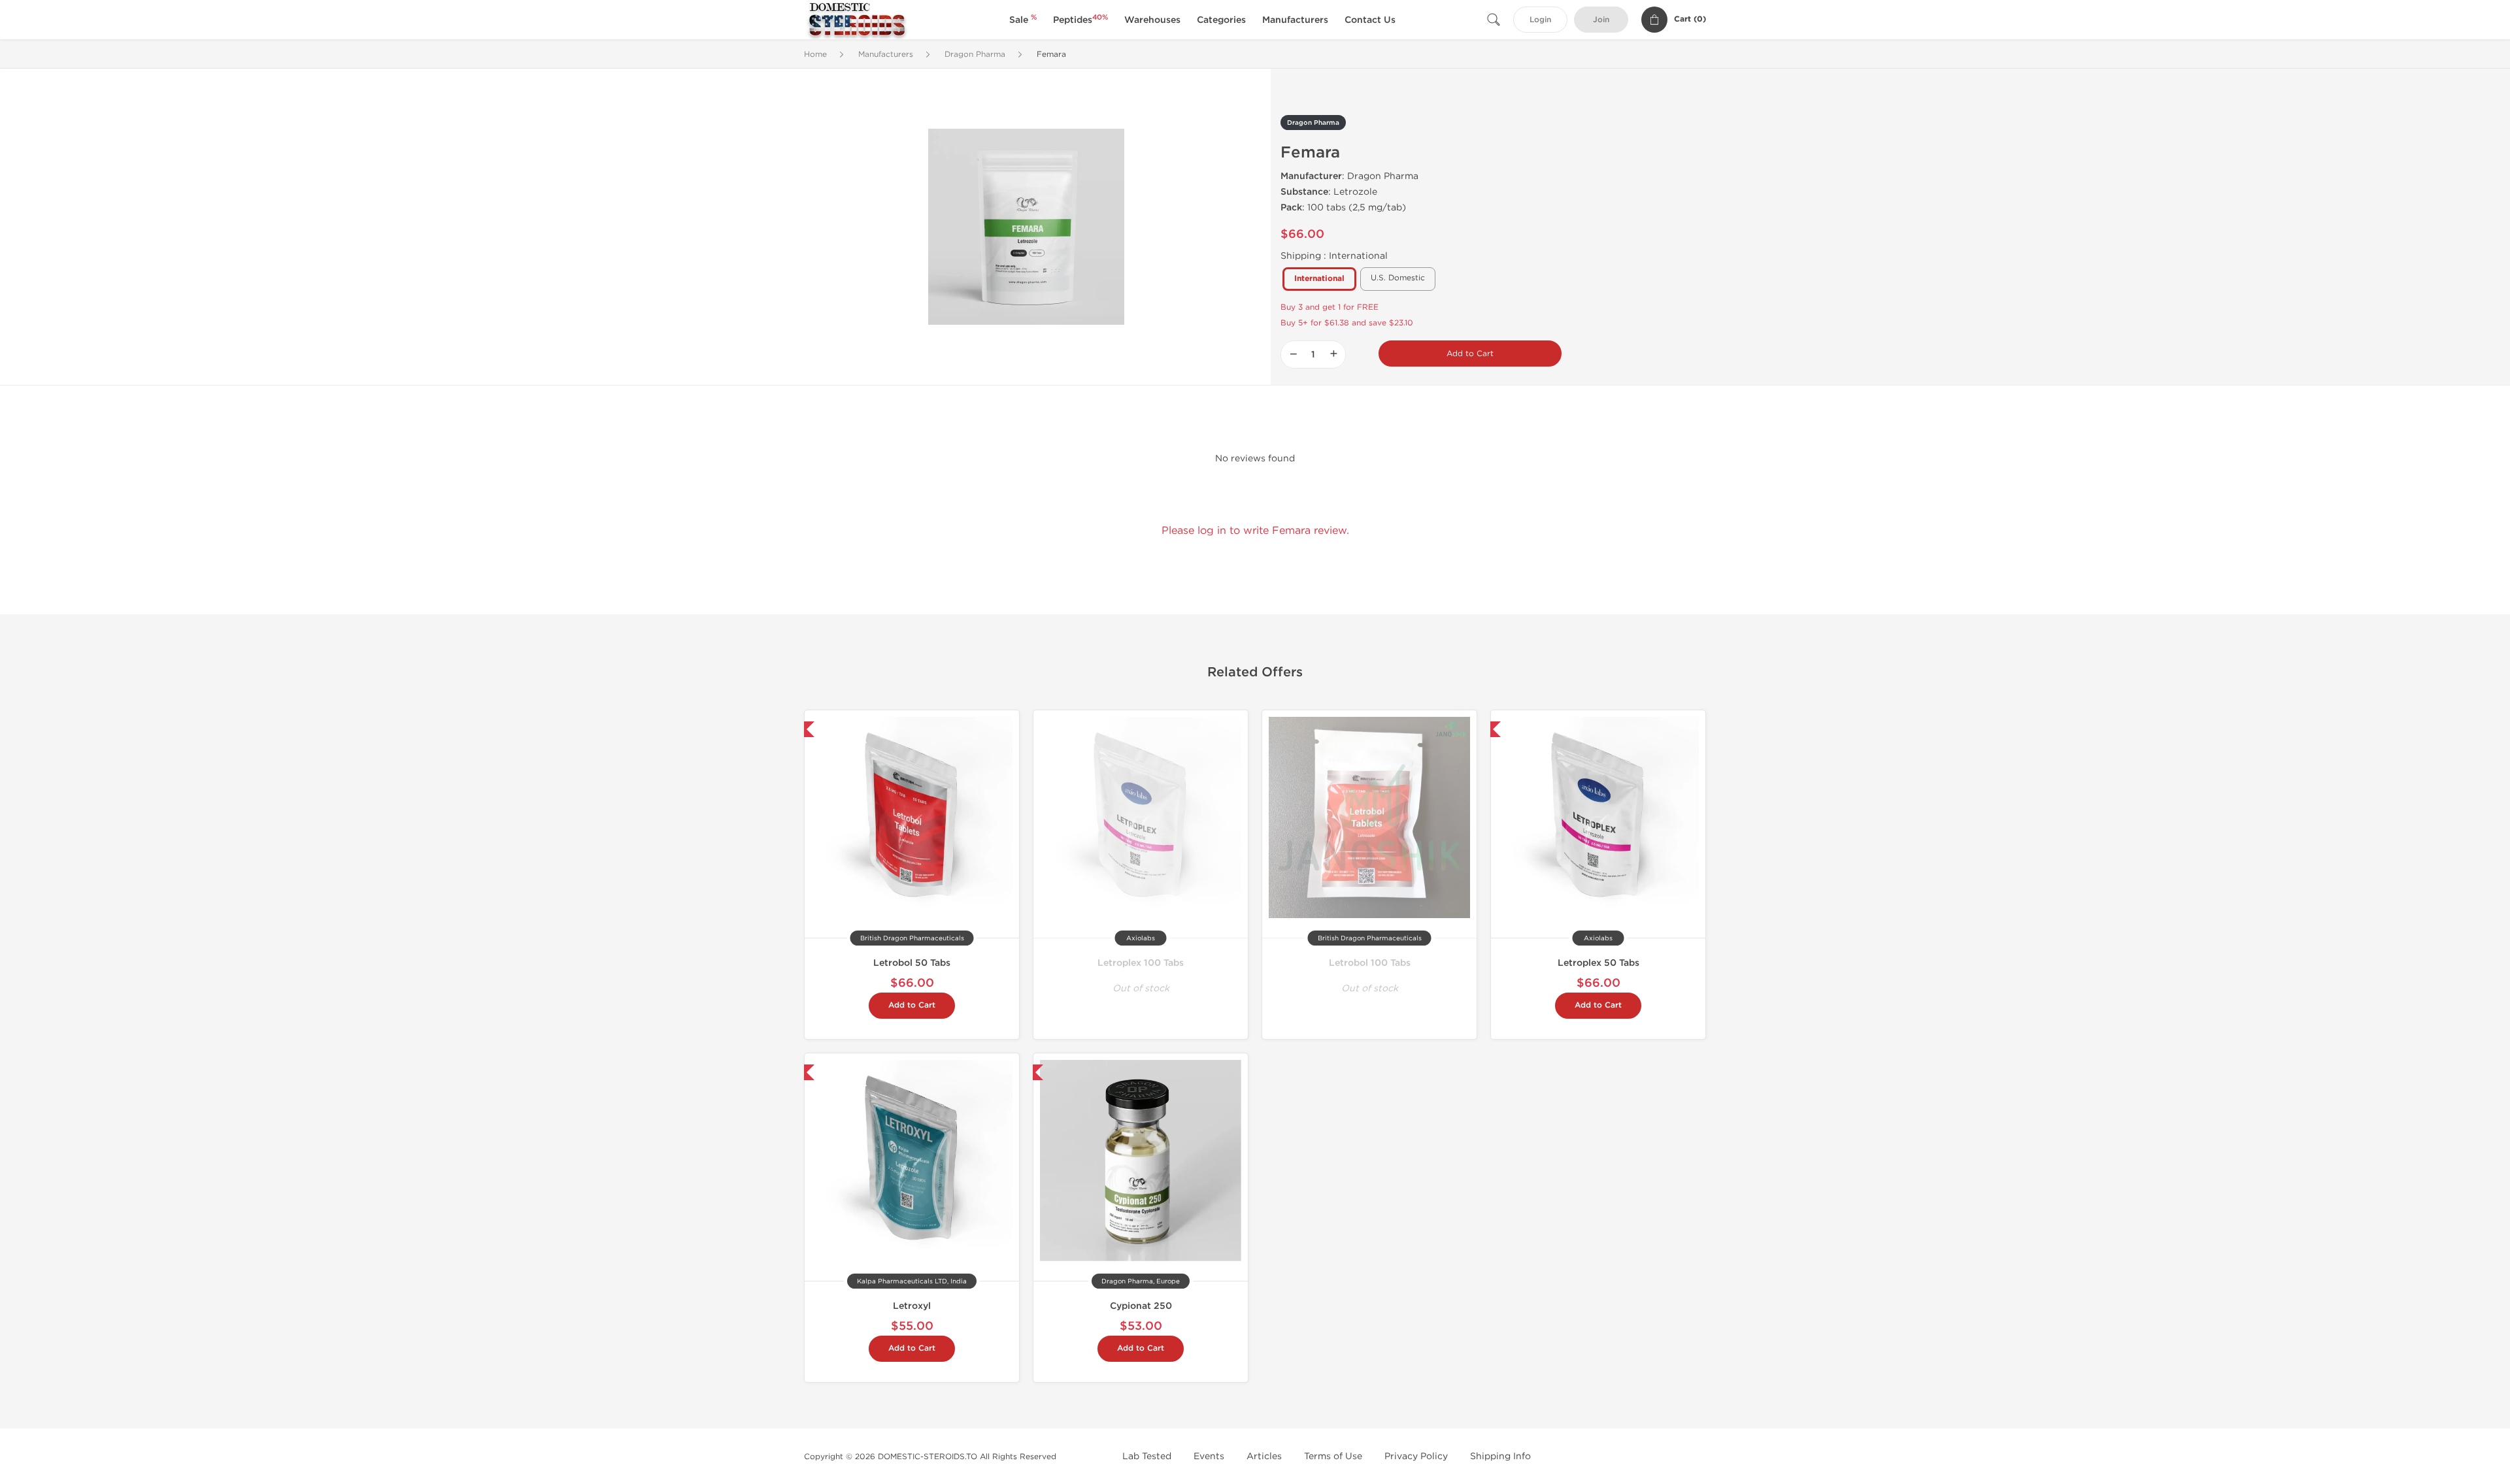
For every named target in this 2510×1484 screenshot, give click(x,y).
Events (1209, 1456)
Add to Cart (1470, 354)
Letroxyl (912, 1306)
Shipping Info (1500, 1456)
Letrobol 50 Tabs (912, 963)
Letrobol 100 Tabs (1370, 963)
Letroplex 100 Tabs (1141, 963)
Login (1540, 20)
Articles (1264, 1456)
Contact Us (1370, 20)
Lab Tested (1147, 1456)
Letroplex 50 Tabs (1598, 963)
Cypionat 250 (1141, 1306)
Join (1601, 20)
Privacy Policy (1416, 1456)
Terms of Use (1333, 1456)
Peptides (1080, 20)
